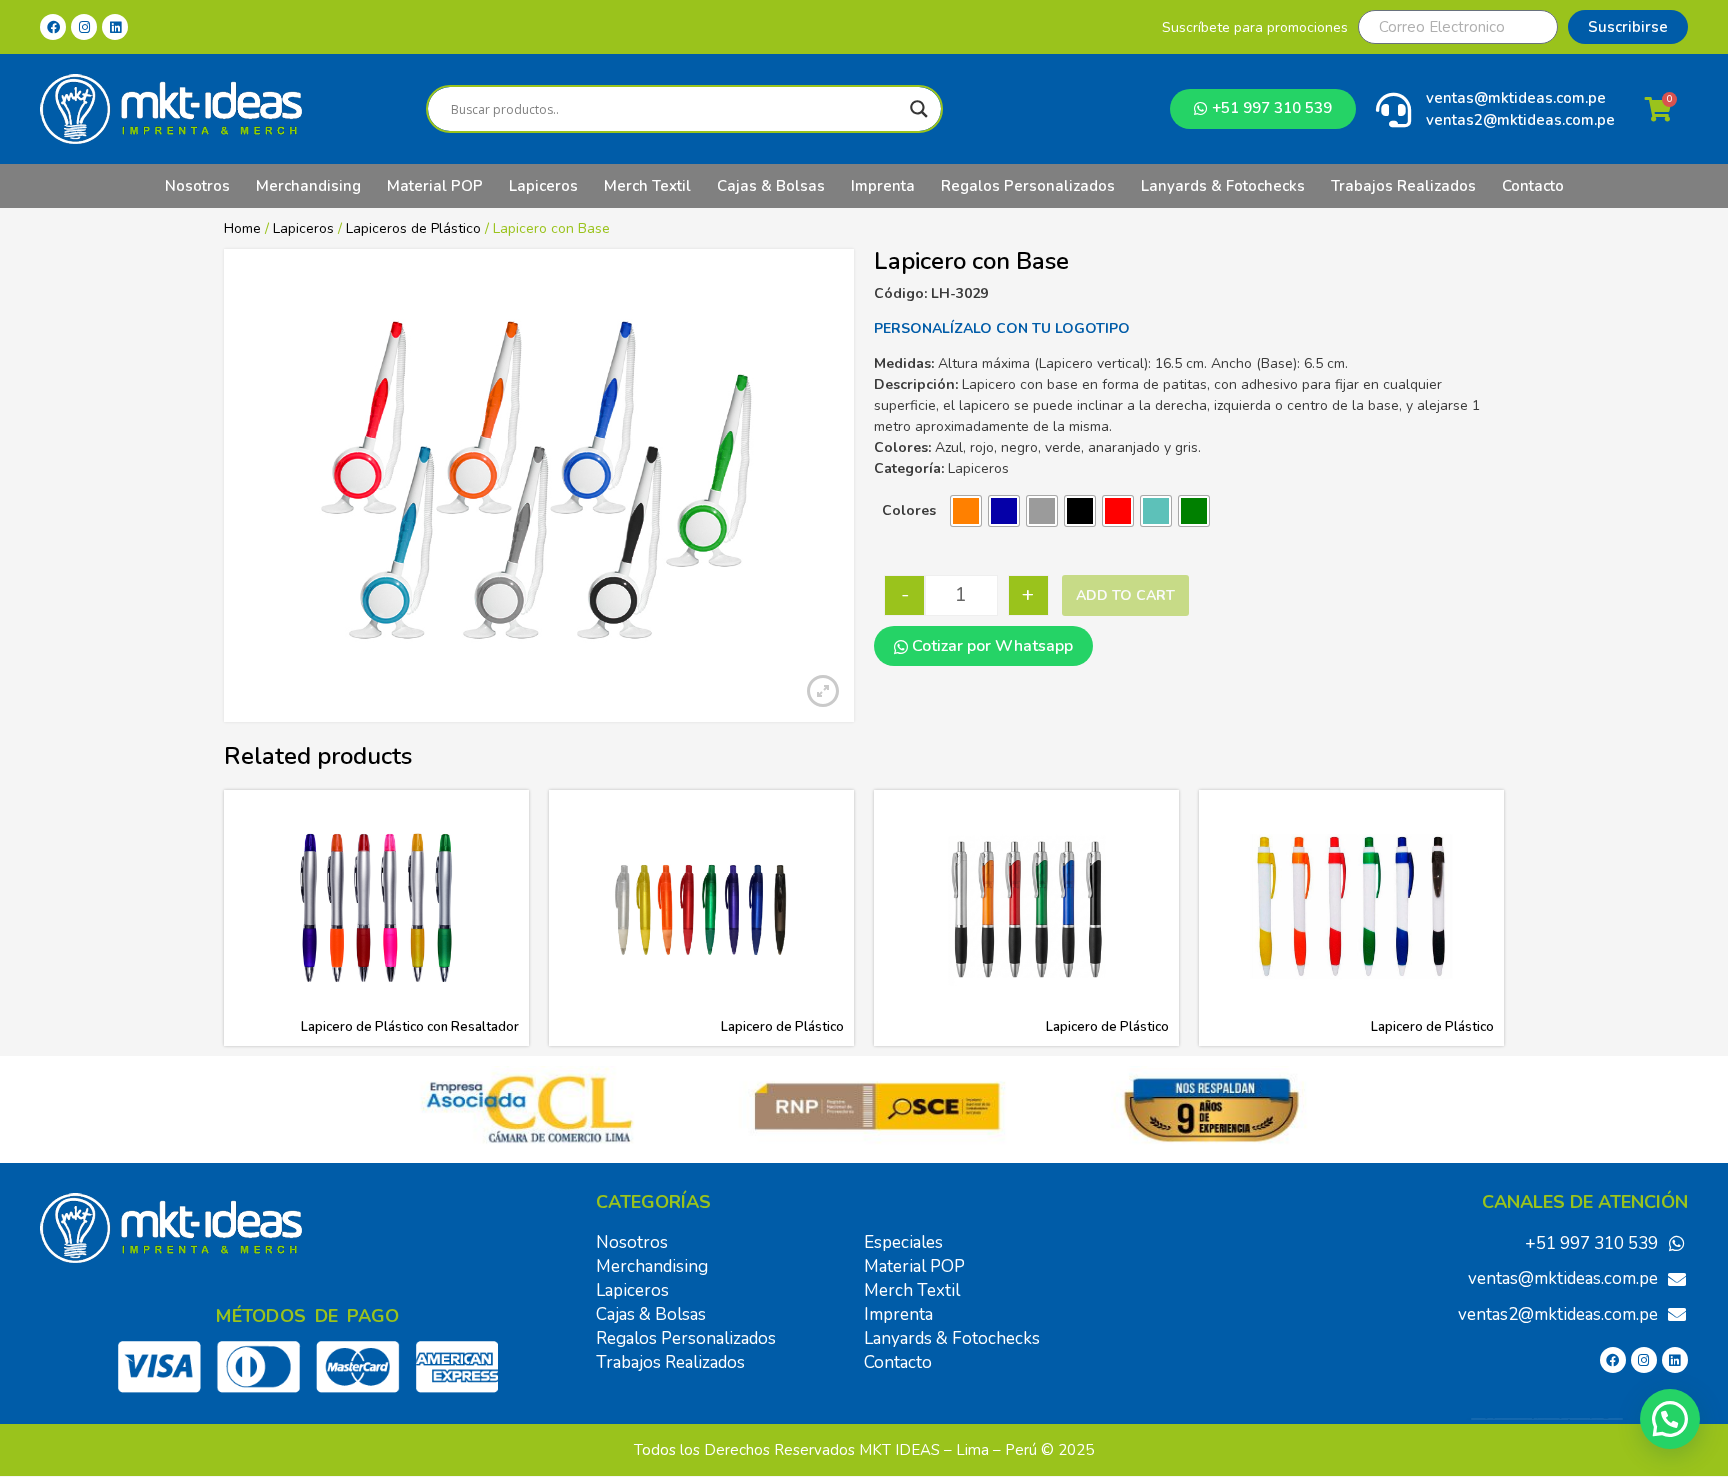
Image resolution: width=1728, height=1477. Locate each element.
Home (242, 228)
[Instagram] (84, 27)
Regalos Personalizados (1028, 186)
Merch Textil (647, 186)
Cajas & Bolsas (771, 186)
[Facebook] (53, 27)
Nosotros (197, 186)
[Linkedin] (115, 27)
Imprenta (883, 186)
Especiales (903, 1242)
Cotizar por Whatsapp (990, 646)
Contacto (1533, 186)
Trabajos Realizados (1403, 186)
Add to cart (1125, 595)
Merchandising (308, 186)
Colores (909, 510)
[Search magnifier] (919, 109)
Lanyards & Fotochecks (1223, 186)
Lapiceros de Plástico (413, 228)
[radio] (966, 511)
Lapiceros (543, 186)
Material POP (435, 186)
